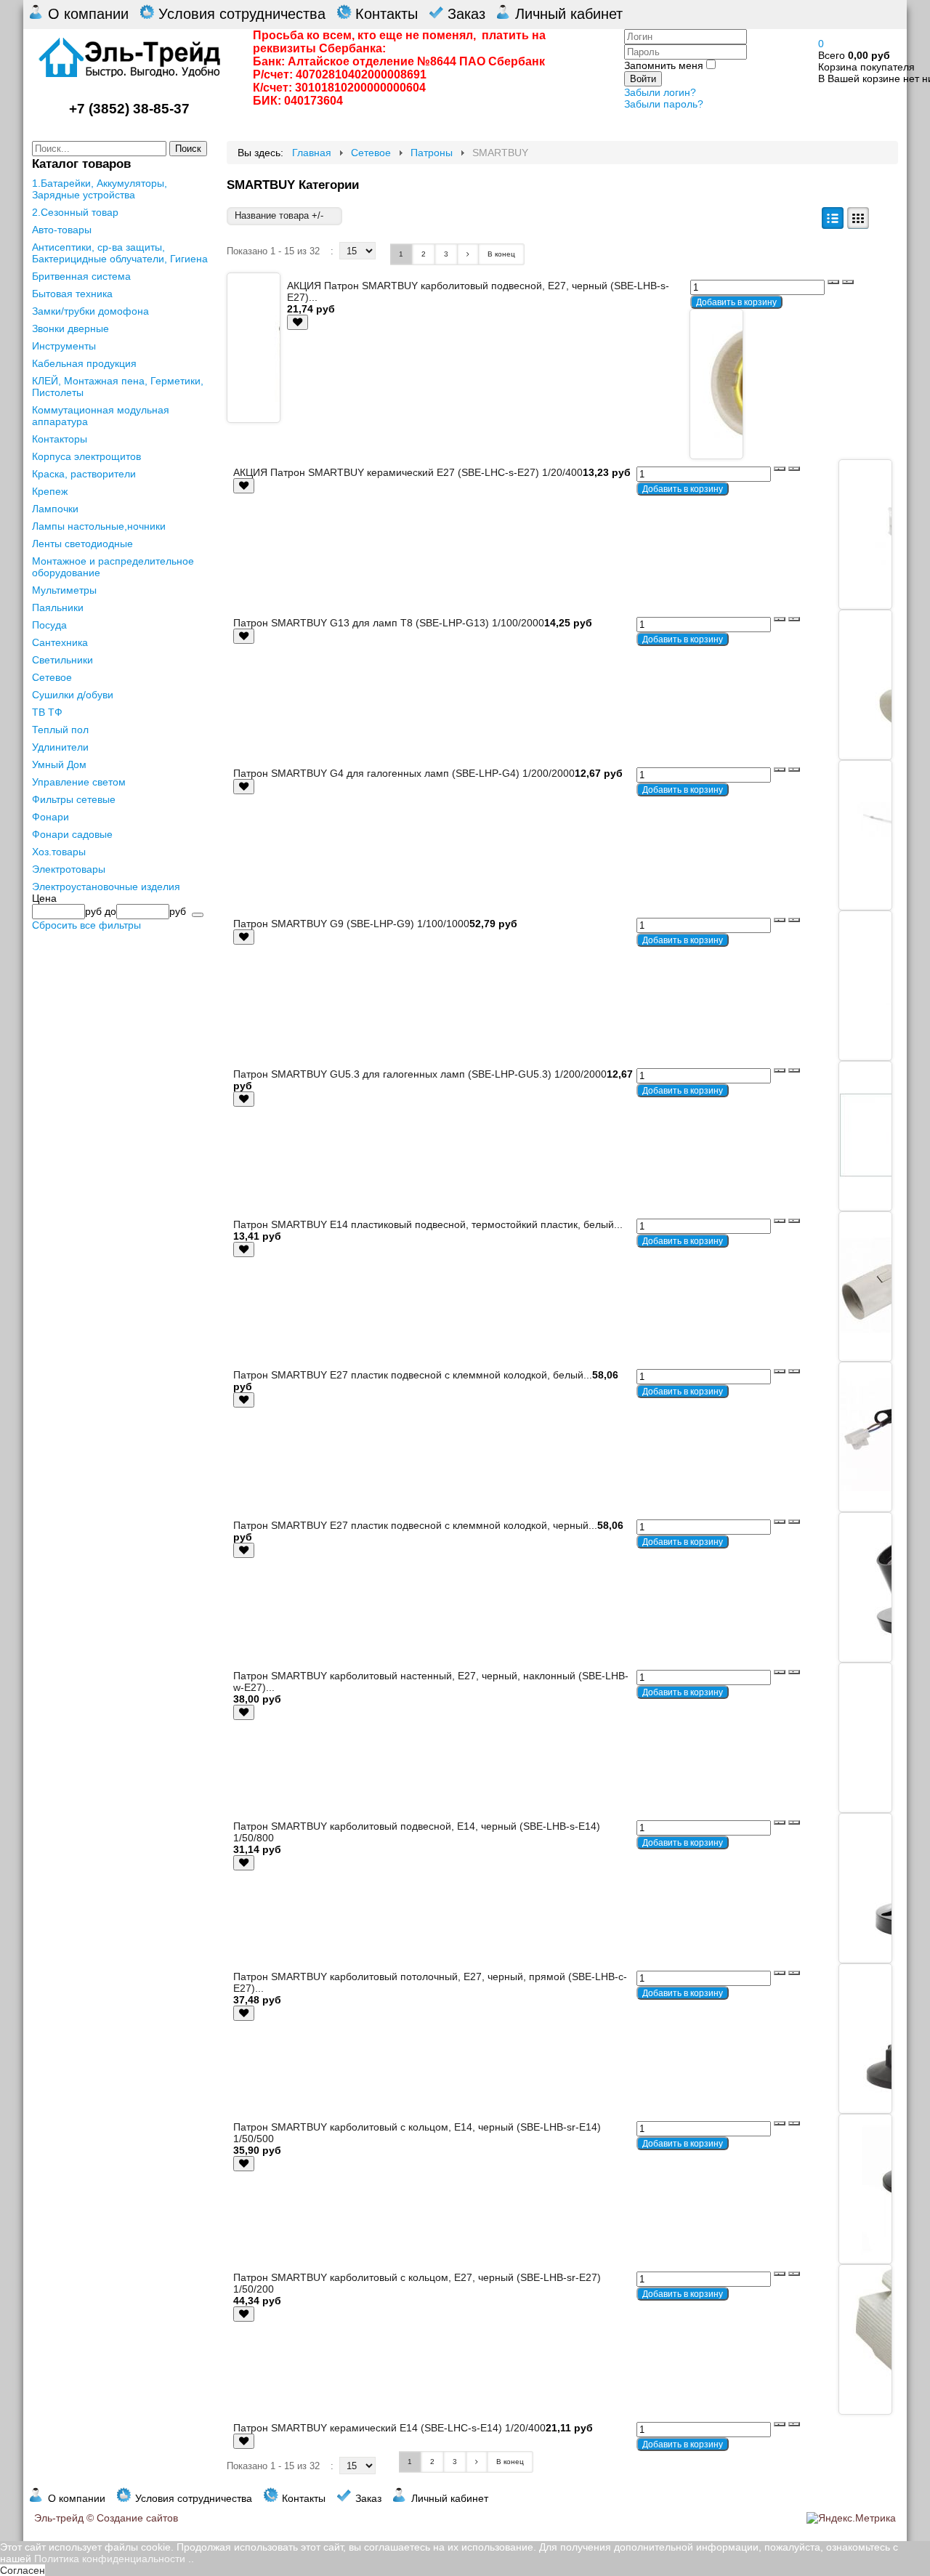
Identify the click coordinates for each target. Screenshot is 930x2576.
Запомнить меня (664, 65)
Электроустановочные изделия (106, 887)
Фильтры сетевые (74, 799)
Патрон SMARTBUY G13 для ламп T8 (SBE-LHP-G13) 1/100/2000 (389, 623)
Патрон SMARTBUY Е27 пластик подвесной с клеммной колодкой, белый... (413, 1375)
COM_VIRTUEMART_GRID (858, 218)
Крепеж (50, 491)
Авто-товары (62, 230)
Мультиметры (64, 590)
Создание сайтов (137, 2518)
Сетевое (52, 677)
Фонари (50, 817)
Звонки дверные (70, 328)
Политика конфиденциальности (110, 2559)
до (110, 911)
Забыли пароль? (664, 104)
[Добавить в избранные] (298, 322)
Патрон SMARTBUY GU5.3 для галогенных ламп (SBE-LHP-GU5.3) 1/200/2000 (420, 1074)
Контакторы (60, 439)
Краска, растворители (84, 474)
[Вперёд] (468, 254)
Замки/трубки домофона (90, 311)
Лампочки (55, 509)
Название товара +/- (279, 215)
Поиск (188, 149)
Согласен (23, 2570)
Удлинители (60, 747)
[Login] (298, 322)
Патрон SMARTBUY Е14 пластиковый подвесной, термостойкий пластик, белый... (428, 1224)
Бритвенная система (81, 276)
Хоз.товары (59, 852)
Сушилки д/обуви (73, 695)
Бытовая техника (72, 294)
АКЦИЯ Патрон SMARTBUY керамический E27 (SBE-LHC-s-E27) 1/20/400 (408, 472)
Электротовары (69, 869)
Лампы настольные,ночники (99, 526)
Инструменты (64, 346)
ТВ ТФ (47, 712)
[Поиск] (198, 915)
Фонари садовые (72, 834)
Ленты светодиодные (82, 544)
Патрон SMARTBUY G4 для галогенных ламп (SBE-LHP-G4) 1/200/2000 (404, 773)
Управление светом (79, 782)
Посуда (49, 625)
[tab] (120, 898)
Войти (643, 79)
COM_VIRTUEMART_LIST (833, 218)
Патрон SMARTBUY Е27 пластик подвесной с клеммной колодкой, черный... (415, 1525)
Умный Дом (59, 764)
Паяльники (58, 607)
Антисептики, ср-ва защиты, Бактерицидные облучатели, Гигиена (120, 253)
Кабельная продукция (84, 363)
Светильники (62, 660)
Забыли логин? (660, 92)
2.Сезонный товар (75, 212)
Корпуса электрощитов (86, 456)
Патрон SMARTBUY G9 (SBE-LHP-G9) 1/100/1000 (351, 924)
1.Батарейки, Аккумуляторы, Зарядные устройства (100, 189)
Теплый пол (60, 730)
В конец (501, 254)
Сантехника (60, 642)
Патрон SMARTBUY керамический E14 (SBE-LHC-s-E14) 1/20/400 (389, 2428)
